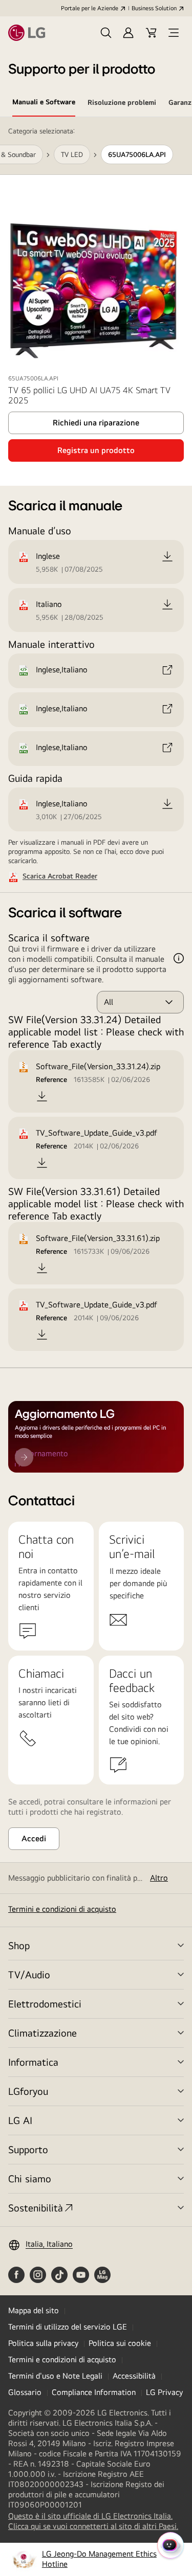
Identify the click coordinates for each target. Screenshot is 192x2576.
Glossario (25, 2392)
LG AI (20, 2120)
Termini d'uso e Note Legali (55, 2376)
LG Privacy (164, 2392)
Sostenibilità (36, 2208)
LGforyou (28, 2091)
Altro (159, 1878)
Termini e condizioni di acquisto (62, 1909)
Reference (51, 1079)
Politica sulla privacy (43, 2343)
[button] (106, 33)
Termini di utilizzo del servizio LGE (68, 2327)
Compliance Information (94, 2392)
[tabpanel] (96, 743)
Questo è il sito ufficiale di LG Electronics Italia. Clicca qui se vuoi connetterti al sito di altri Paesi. (96, 2521)
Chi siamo (30, 2178)
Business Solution (154, 8)
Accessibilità (134, 2376)
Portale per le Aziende (90, 8)
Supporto (28, 2149)
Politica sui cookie (120, 2343)
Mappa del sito (34, 2310)
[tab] (44, 104)
